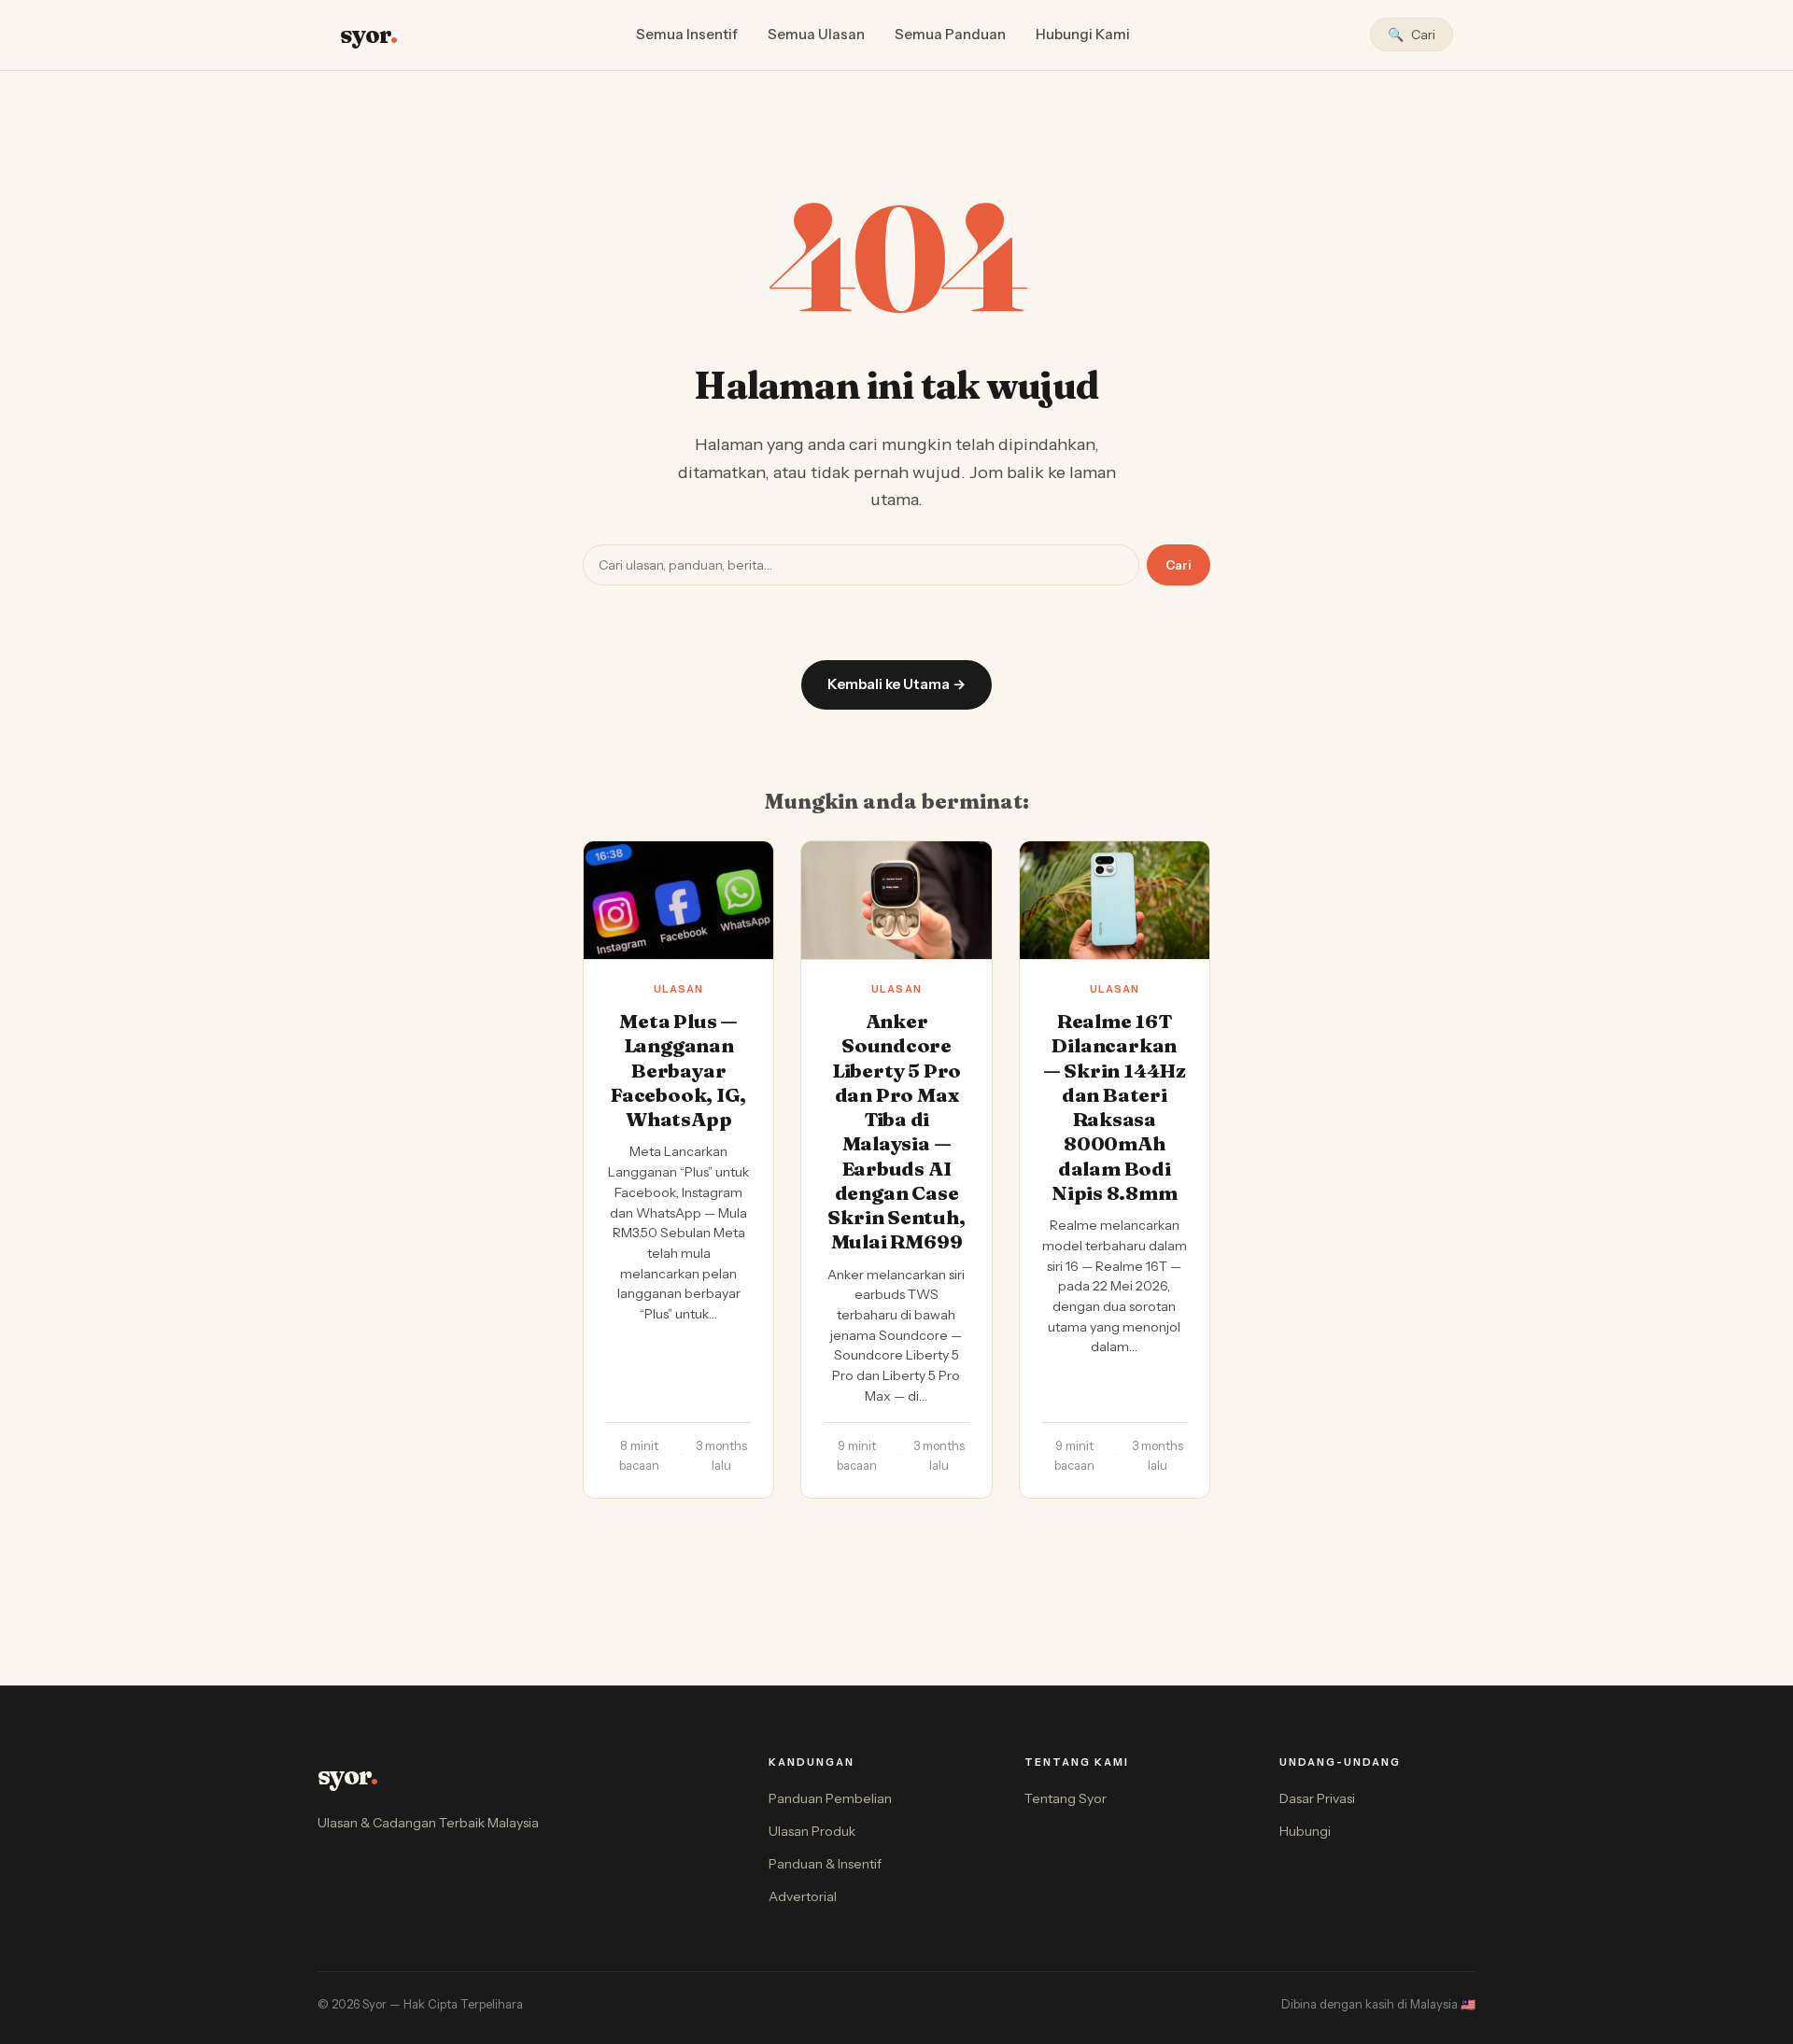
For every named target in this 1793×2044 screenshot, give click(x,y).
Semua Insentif (687, 34)
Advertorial (803, 1896)
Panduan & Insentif (825, 1864)
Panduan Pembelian (830, 1798)
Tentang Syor (1066, 1798)
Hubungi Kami (1083, 34)
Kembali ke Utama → (896, 684)
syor (368, 35)
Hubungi (1305, 1831)
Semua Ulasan (816, 34)
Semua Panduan (950, 34)
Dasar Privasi (1317, 1798)
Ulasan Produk (812, 1831)
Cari (1179, 565)
